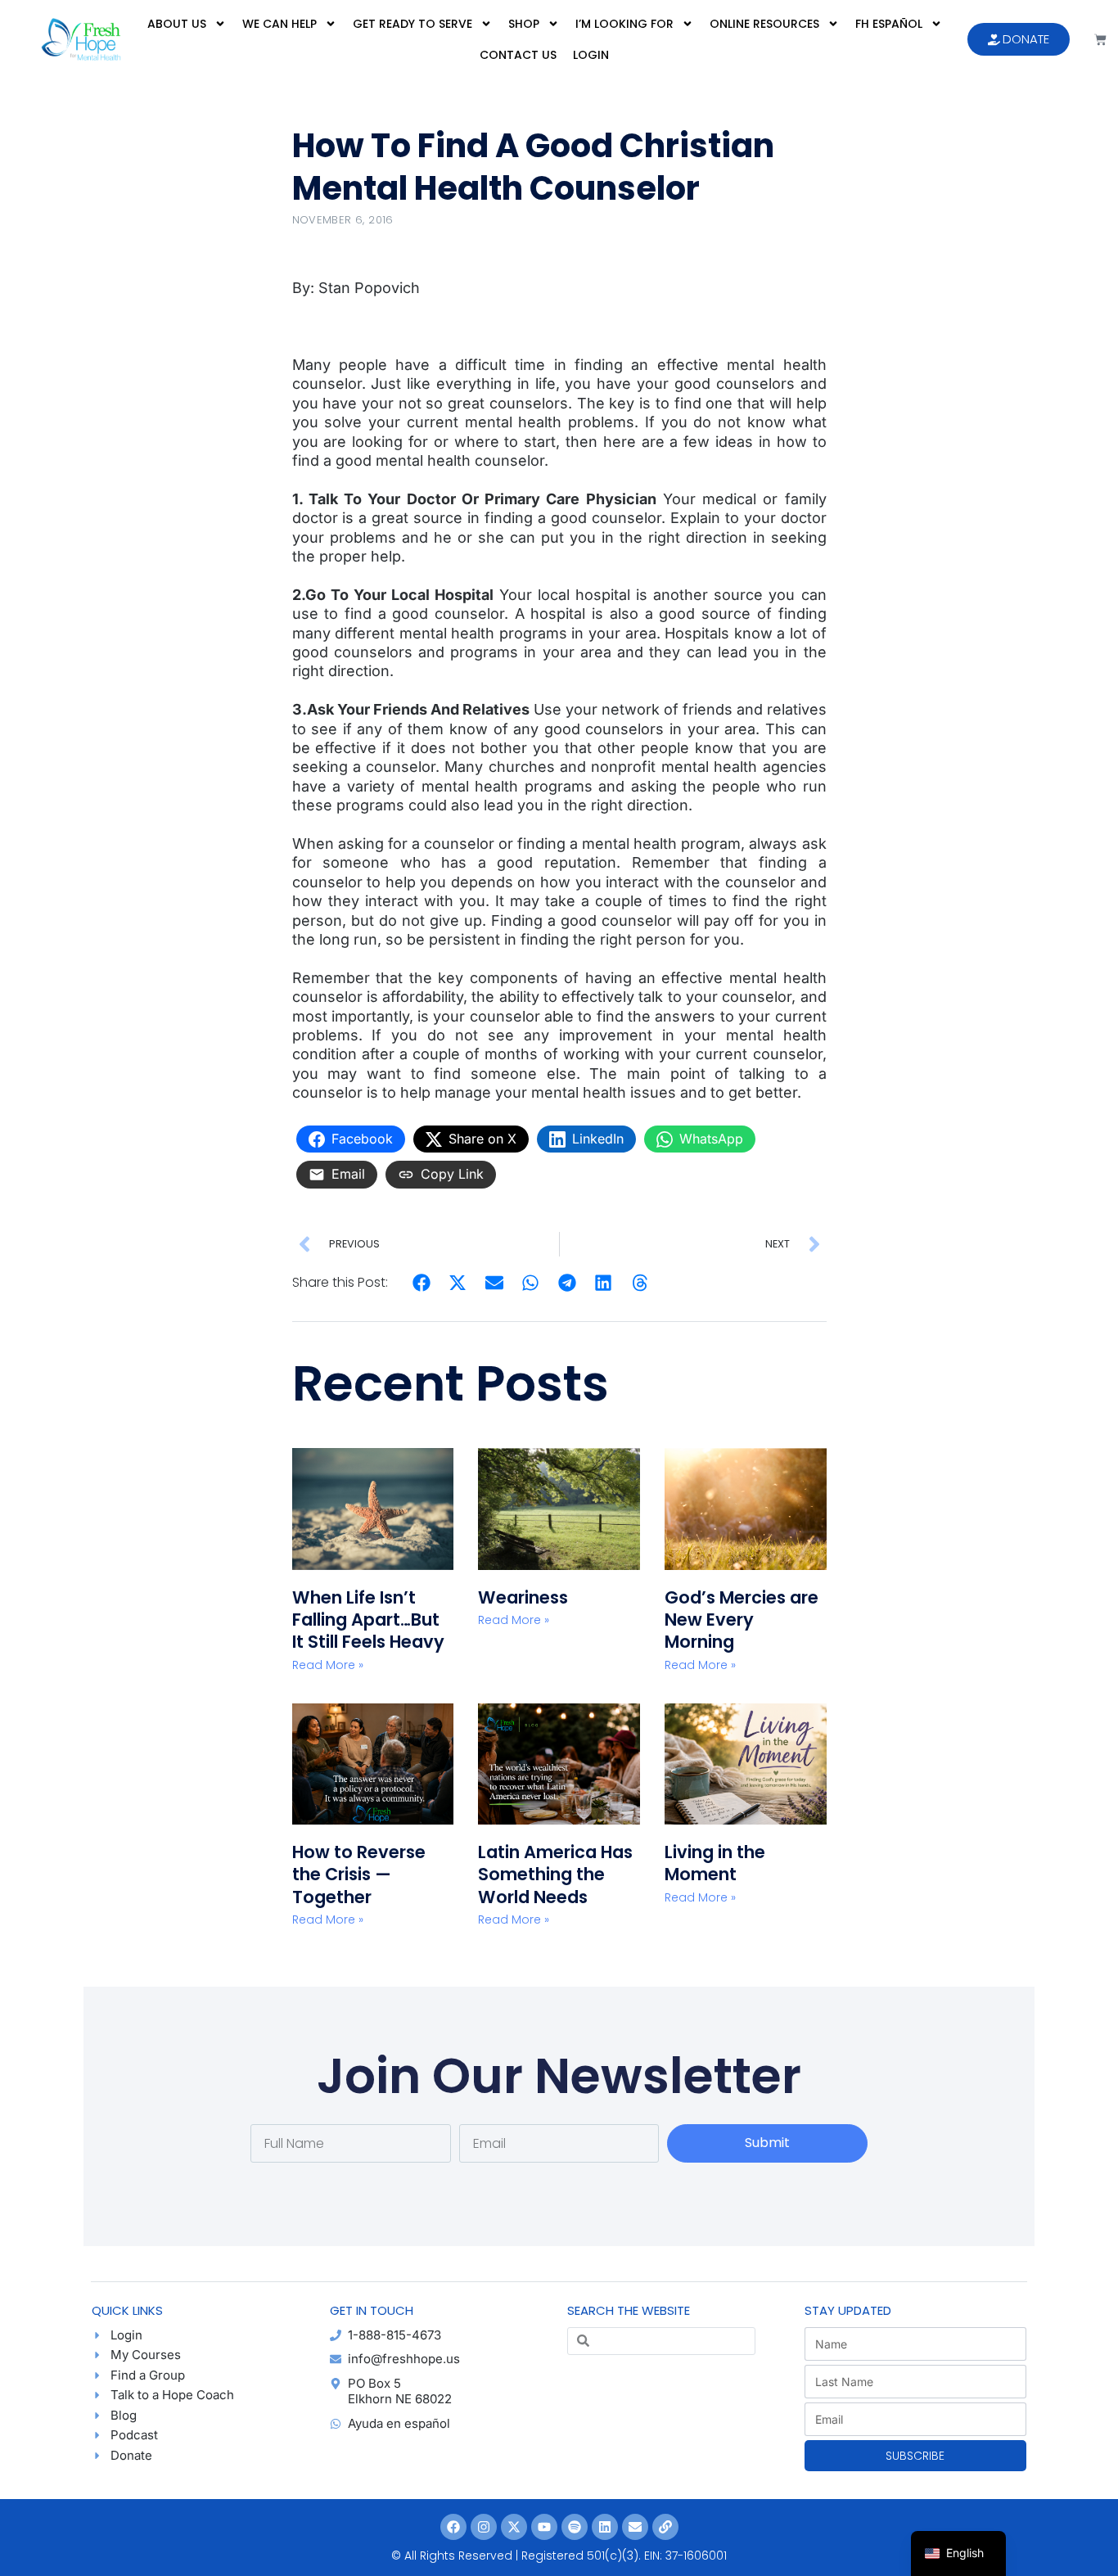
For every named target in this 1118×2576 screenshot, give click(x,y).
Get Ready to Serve (412, 24)
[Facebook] (453, 2527)
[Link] (665, 2527)
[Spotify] (575, 2527)
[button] (422, 1283)
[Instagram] (484, 2527)
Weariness (525, 1597)
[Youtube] (544, 2527)
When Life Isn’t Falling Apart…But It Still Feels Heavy (368, 1620)
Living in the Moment (715, 1863)
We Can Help (279, 24)
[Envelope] (635, 2527)
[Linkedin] (605, 2527)
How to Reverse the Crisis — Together (359, 1874)
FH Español (889, 24)
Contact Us (518, 55)
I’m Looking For (624, 24)
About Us (177, 24)
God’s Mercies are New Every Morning (742, 1620)
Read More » (328, 1665)
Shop (524, 24)
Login (591, 55)
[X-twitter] (514, 2527)
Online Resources (764, 24)
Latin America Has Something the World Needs (555, 1874)
